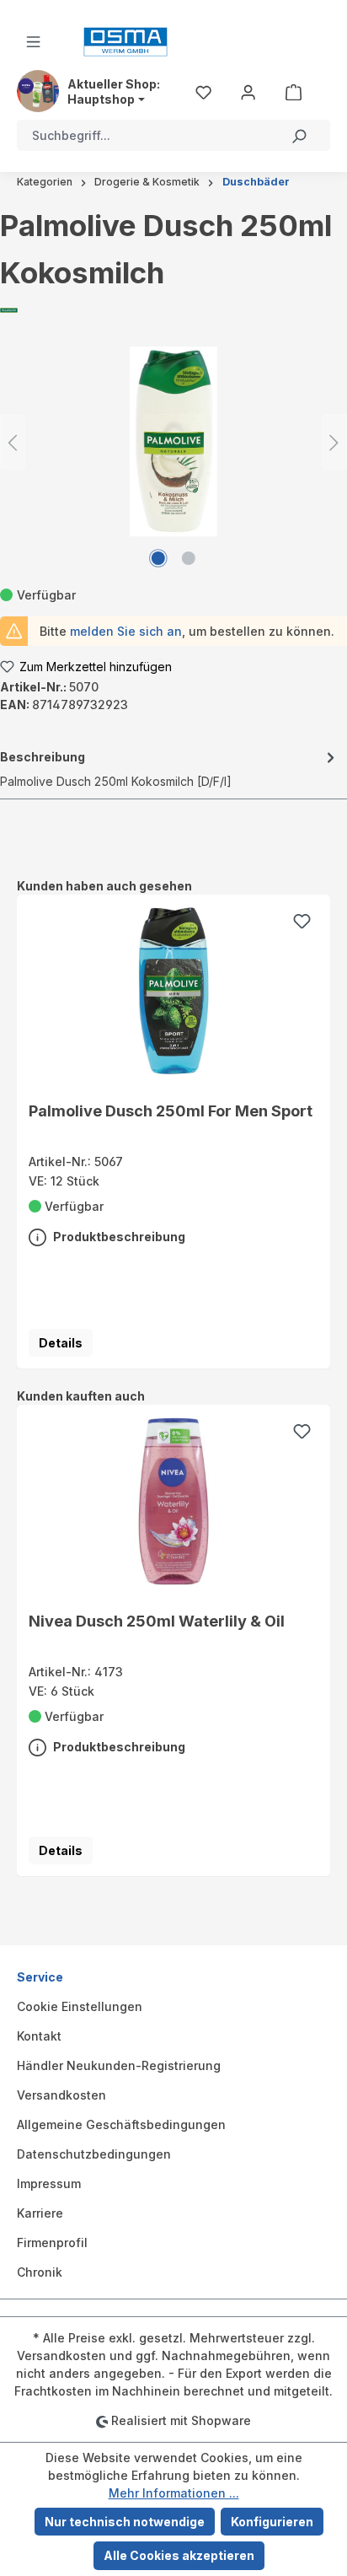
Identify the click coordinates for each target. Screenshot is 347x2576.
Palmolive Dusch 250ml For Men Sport (171, 1111)
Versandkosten (61, 2095)
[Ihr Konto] (248, 91)
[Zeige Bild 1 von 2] (158, 558)
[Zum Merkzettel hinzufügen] (302, 923)
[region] (173, 1123)
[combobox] (143, 135)
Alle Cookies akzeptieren (179, 2555)
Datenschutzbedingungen (94, 2154)
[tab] (169, 768)
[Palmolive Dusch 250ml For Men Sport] (174, 991)
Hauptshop (101, 99)
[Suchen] (299, 135)
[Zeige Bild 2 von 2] (189, 558)
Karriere (40, 2213)
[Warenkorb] (294, 91)
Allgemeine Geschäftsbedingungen (121, 2124)
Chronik (40, 2272)
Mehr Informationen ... (174, 2493)
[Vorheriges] (13, 441)
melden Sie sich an (126, 631)
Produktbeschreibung (118, 1237)
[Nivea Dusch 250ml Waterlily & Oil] (174, 1501)
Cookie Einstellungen (80, 2006)
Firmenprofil (52, 2243)
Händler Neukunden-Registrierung (119, 2065)
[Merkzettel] (203, 91)
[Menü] (33, 42)
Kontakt (39, 2036)
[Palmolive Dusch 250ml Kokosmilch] (173, 441)
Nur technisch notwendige (125, 2522)
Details (61, 1343)
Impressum (49, 2183)
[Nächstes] (334, 441)
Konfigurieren (272, 2522)
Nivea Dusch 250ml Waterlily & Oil (157, 1621)
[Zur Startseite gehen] (125, 42)
